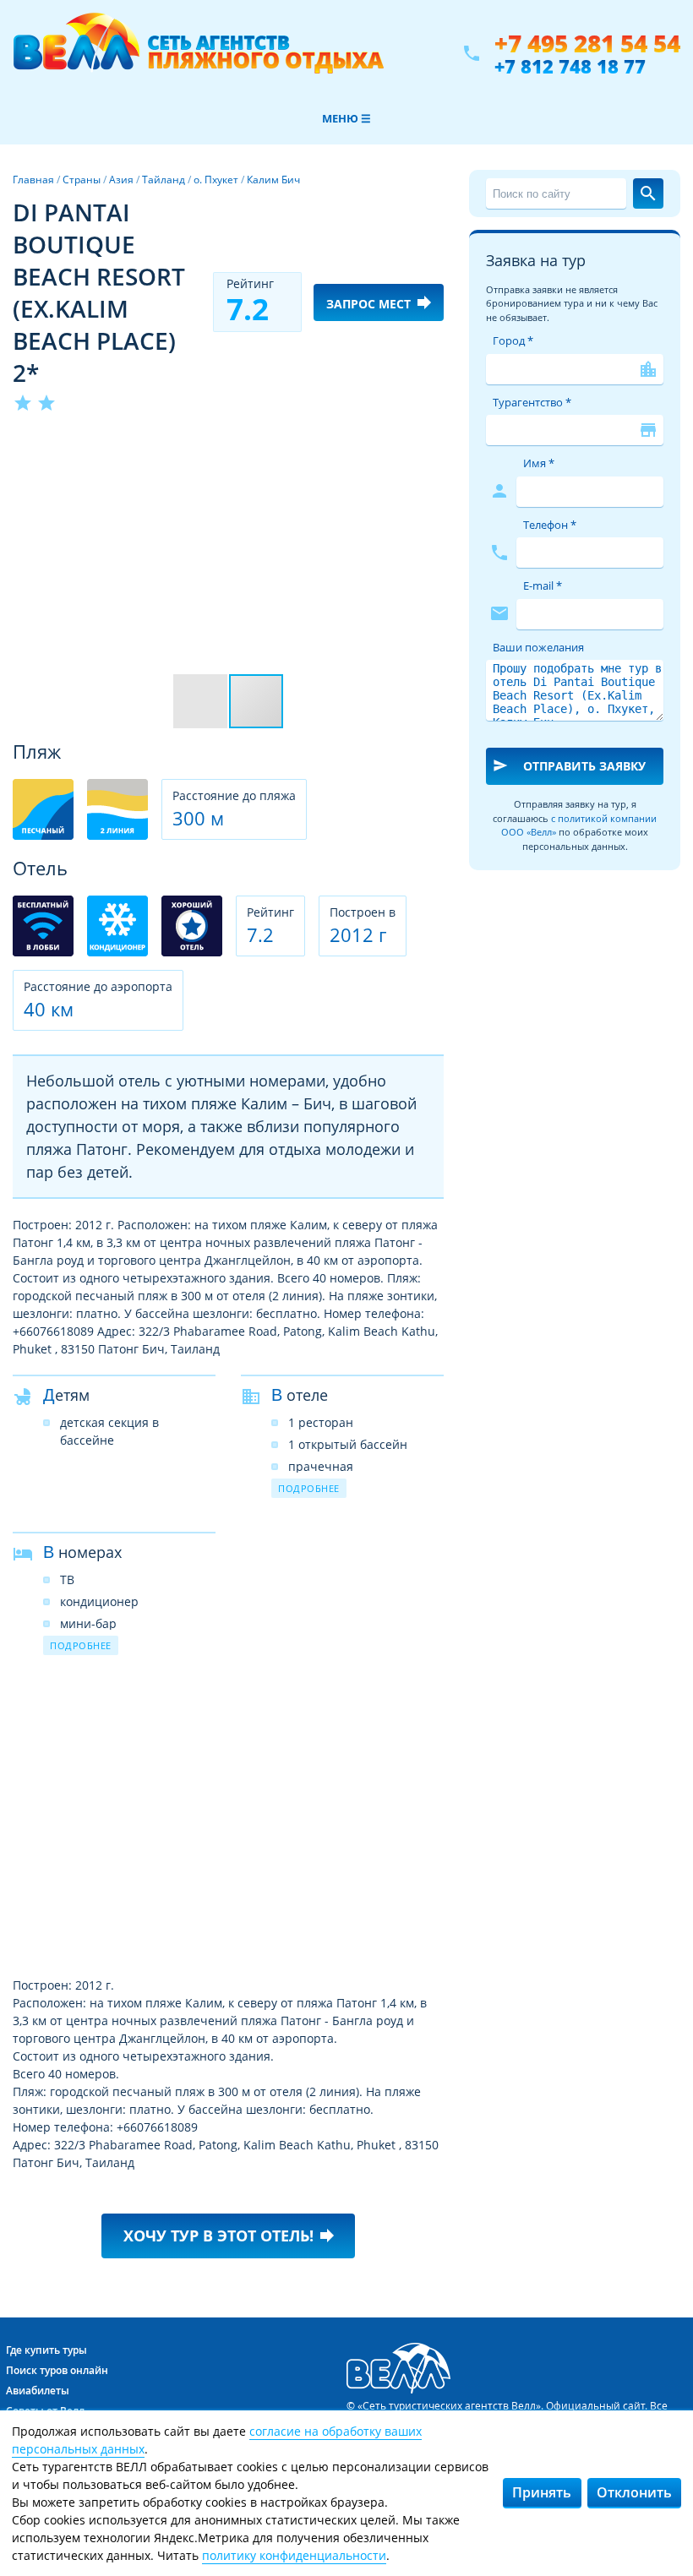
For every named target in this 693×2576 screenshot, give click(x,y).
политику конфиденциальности (294, 2555)
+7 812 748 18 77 (570, 66)
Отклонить (634, 2492)
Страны (82, 180)
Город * (513, 340)
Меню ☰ (346, 118)
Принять (542, 2492)
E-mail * (543, 585)
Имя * (539, 463)
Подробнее (309, 1488)
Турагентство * (532, 402)
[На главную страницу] (198, 53)
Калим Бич (273, 180)
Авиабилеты (38, 2391)
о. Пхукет (216, 180)
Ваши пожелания (538, 647)
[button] (428, 445)
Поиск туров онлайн (57, 2370)
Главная (33, 180)
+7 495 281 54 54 (587, 44)
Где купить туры (46, 2350)
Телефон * (550, 525)
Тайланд (164, 180)
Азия (121, 180)
